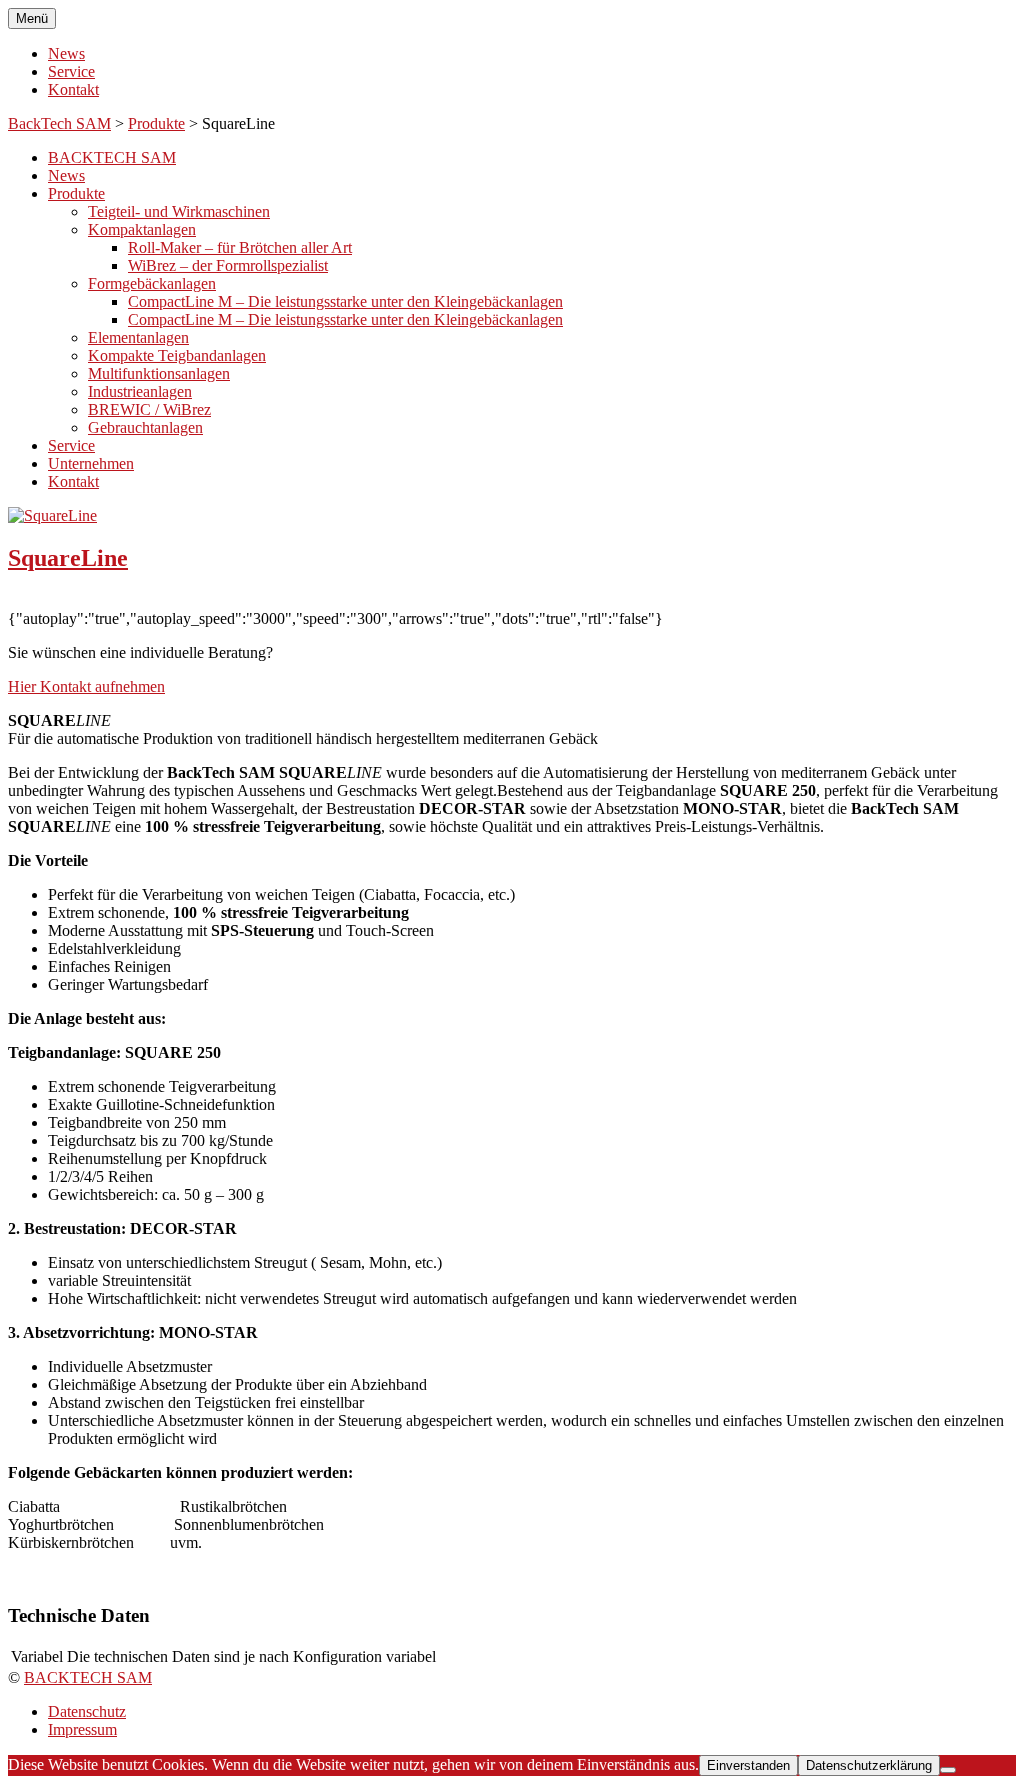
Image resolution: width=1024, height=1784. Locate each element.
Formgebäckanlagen (152, 283)
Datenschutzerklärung (869, 1765)
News (66, 53)
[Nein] (948, 1770)
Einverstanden (748, 1765)
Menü (32, 18)
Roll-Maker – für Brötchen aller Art (240, 247)
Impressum (82, 1729)
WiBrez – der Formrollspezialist (228, 265)
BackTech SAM (59, 123)
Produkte (156, 123)
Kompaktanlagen (142, 229)
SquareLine (68, 558)
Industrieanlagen (140, 391)
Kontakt (73, 89)
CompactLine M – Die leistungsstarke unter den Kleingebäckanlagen (345, 301)
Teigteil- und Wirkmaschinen (179, 211)
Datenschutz (87, 1711)
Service (71, 71)
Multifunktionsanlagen (159, 373)
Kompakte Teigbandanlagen (177, 355)
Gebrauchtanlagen (145, 427)
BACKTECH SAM (112, 157)
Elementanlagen (138, 337)
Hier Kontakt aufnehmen (86, 686)
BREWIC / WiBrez (149, 409)
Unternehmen (91, 463)
